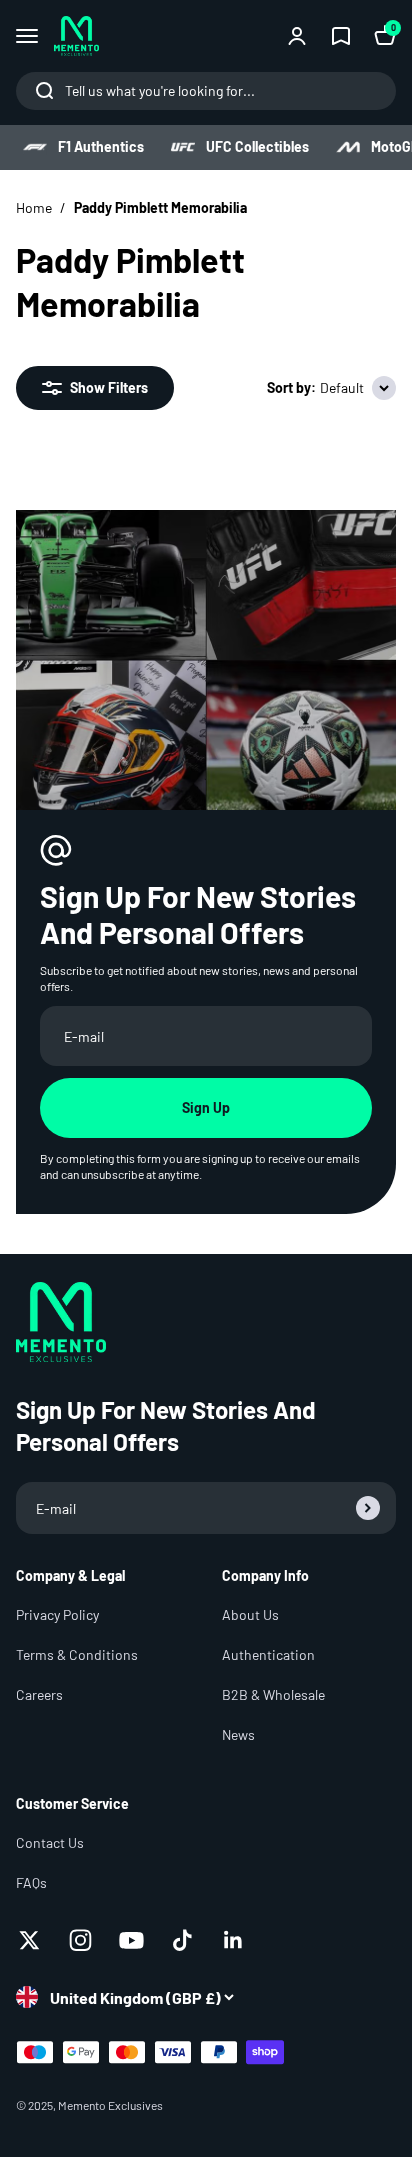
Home (34, 207)
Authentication (268, 1654)
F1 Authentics (101, 146)
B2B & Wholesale (273, 1694)
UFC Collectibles (257, 146)
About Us (250, 1614)
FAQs (31, 1882)
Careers (39, 1694)
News (238, 1734)
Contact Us (50, 1842)
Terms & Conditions (77, 1654)
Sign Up (206, 1107)
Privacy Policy (57, 1614)
